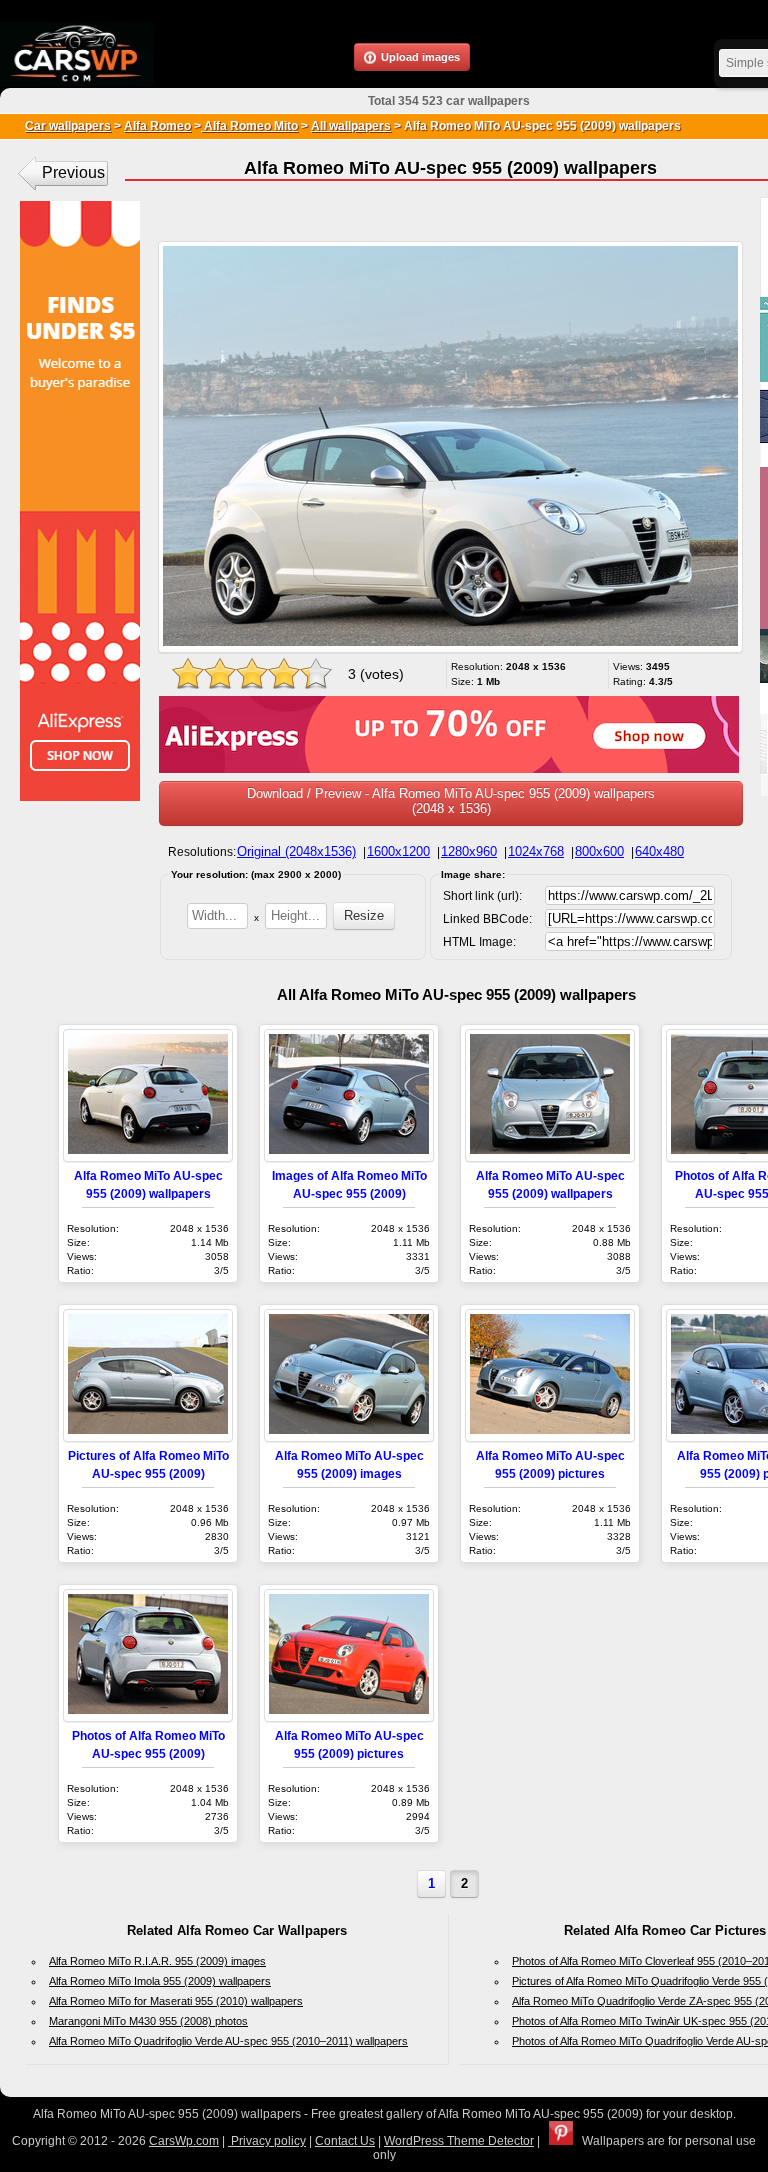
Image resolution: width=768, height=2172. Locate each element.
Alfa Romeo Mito (249, 126)
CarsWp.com (184, 2141)
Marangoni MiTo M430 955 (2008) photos (148, 2021)
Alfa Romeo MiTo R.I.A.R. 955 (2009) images (157, 1961)
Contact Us (345, 2141)
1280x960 (469, 851)
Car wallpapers (68, 126)
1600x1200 (398, 851)
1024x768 (536, 851)
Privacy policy (267, 2141)
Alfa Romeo (157, 126)
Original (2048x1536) (296, 851)
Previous (73, 172)
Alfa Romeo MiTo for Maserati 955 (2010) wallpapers (176, 2001)
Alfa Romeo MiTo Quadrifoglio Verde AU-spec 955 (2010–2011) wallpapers (228, 2041)
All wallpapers (351, 126)
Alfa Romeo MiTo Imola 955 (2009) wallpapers (160, 1981)
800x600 (599, 851)
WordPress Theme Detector (459, 2141)
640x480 (659, 851)
